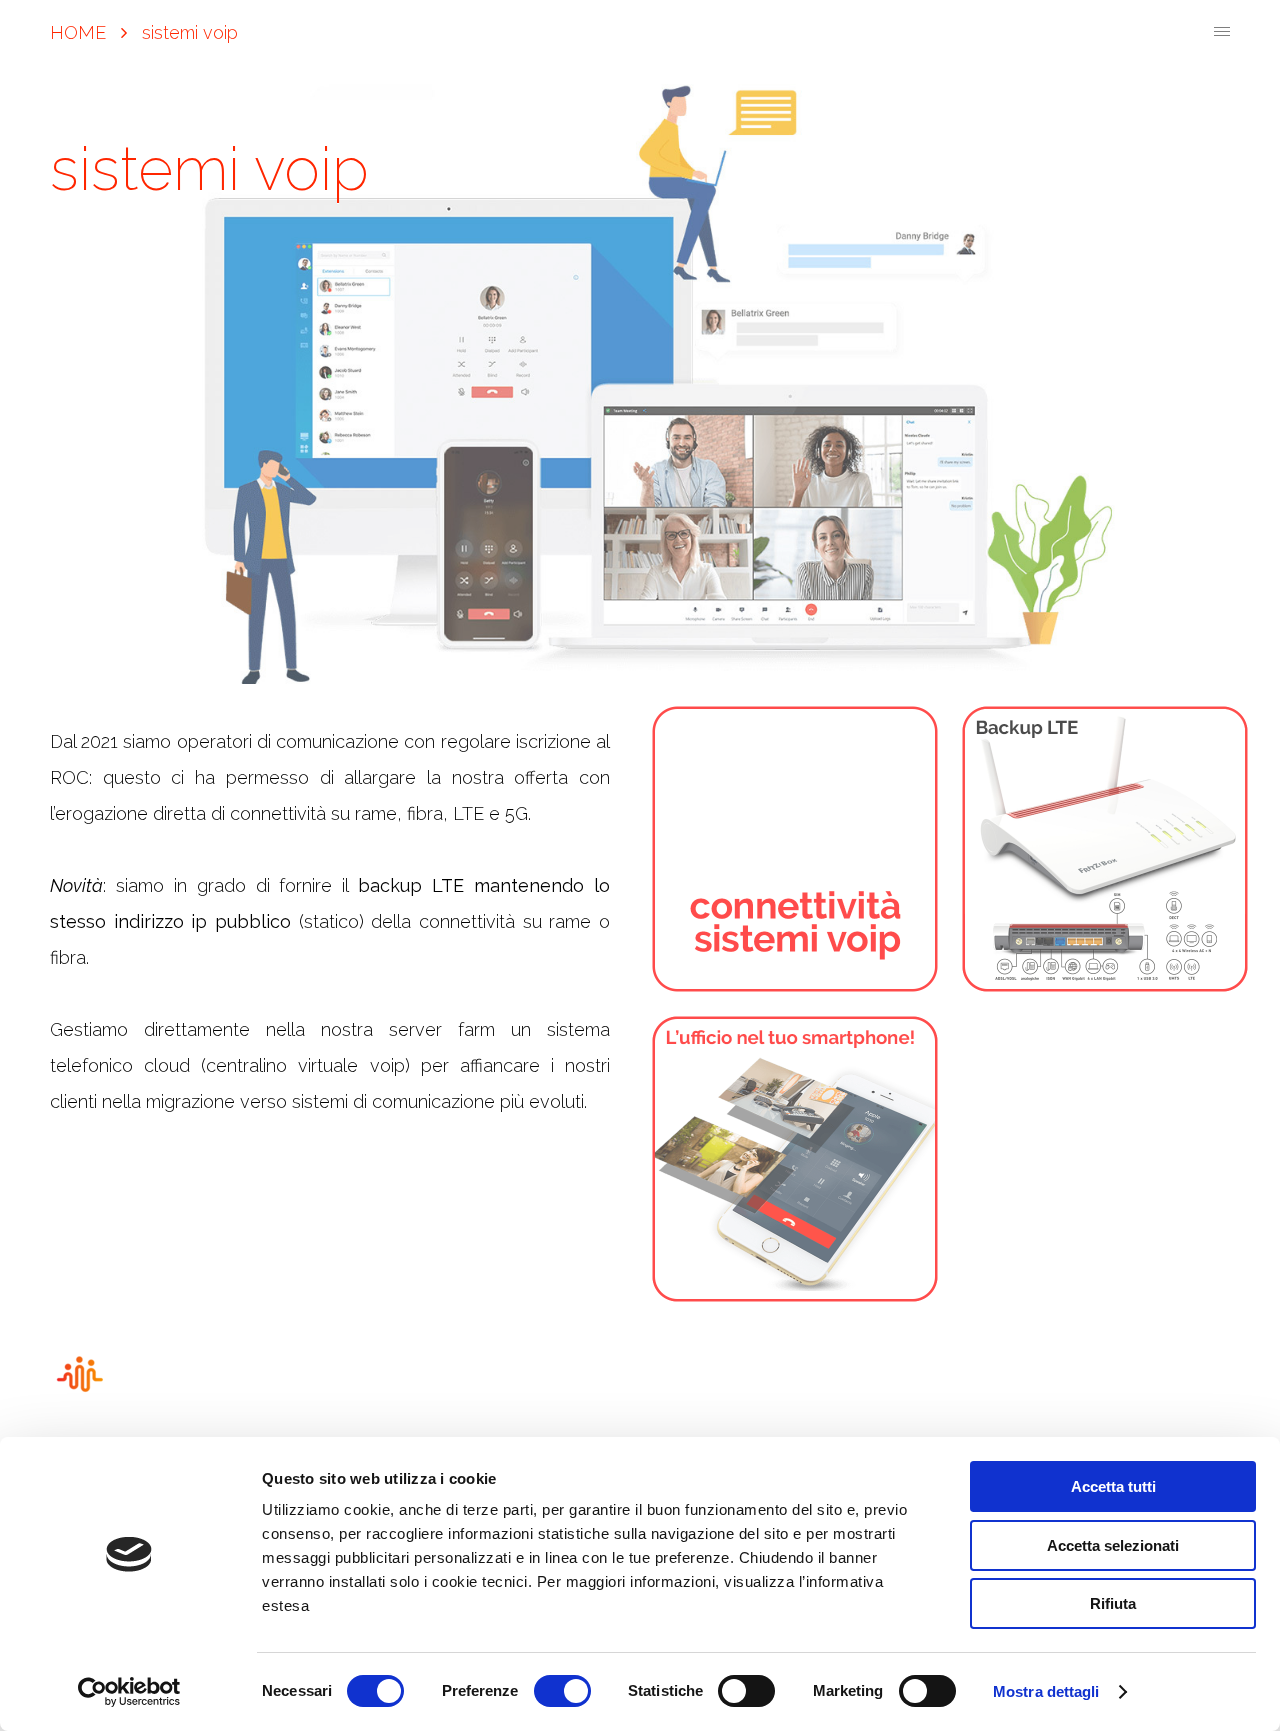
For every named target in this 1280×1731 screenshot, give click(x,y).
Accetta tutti (1113, 1486)
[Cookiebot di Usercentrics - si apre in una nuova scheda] (129, 1692)
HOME (78, 32)
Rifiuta (1113, 1603)
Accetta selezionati (1113, 1545)
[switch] (562, 1691)
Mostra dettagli (1046, 1691)
